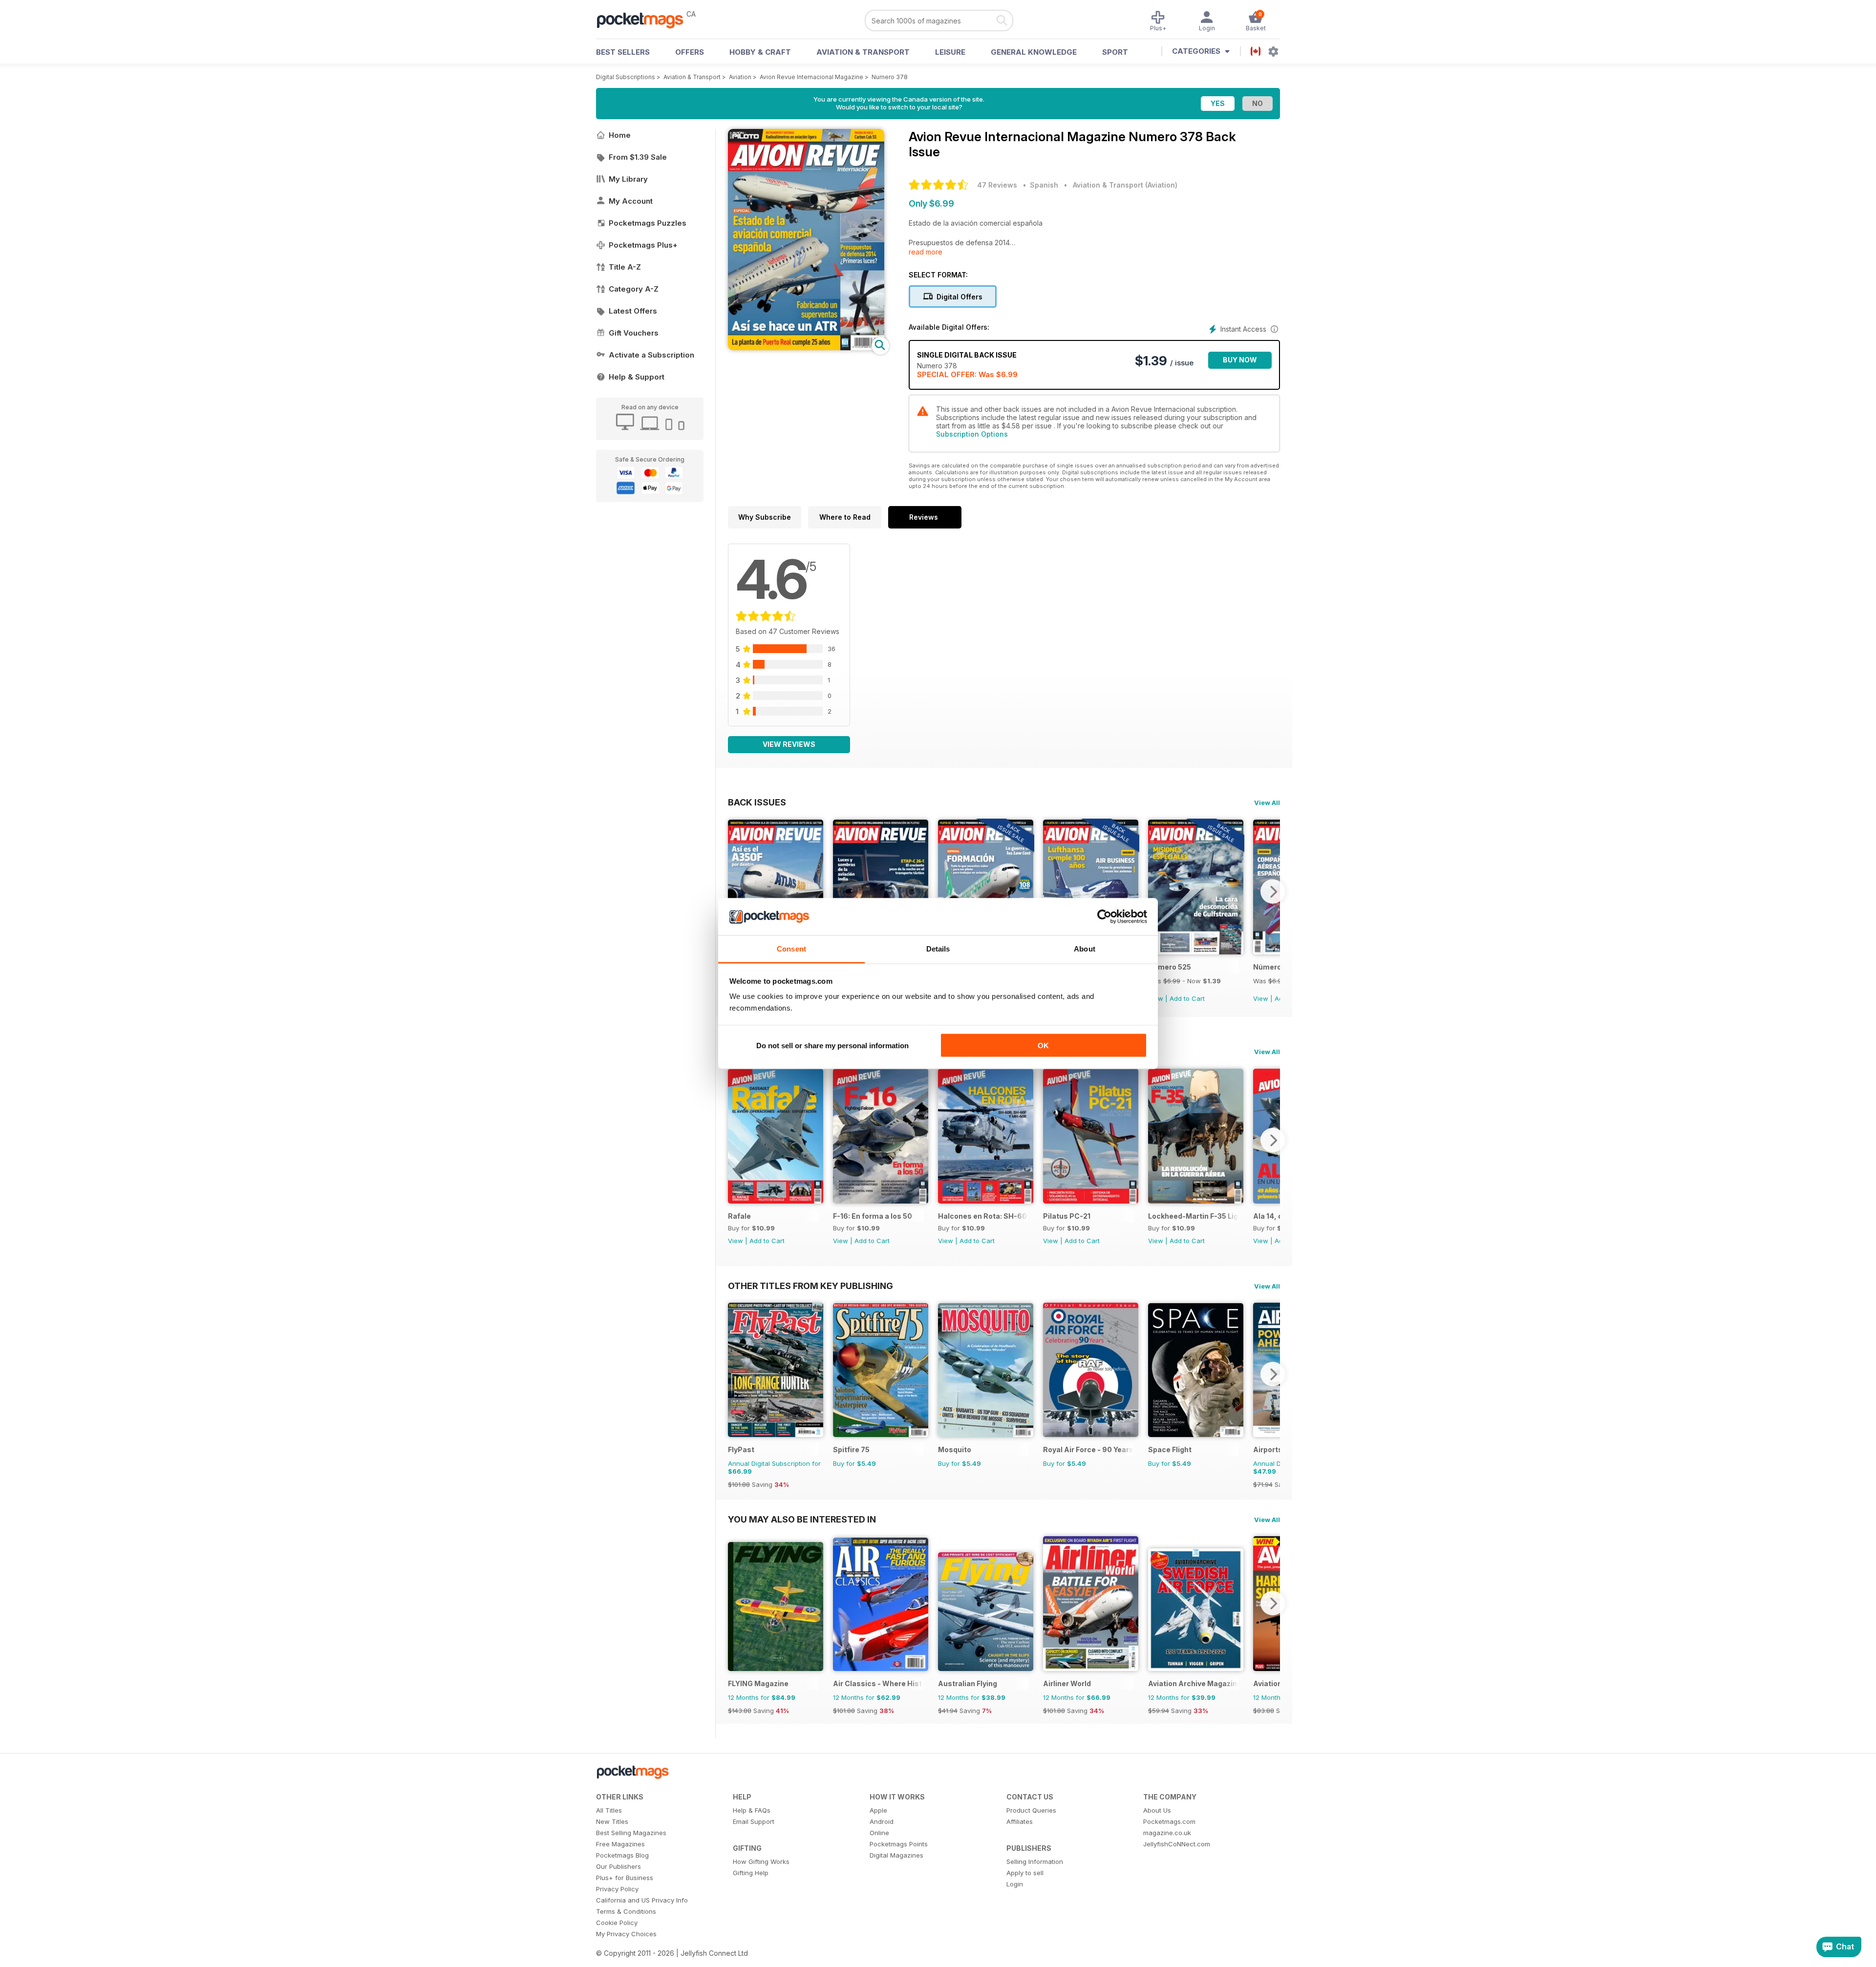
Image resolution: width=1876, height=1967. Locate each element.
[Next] (1273, 891)
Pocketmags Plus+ (643, 245)
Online (879, 1833)
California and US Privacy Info (642, 1900)
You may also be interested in (802, 1519)
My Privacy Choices (626, 1934)
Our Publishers (618, 1866)
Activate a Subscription (651, 355)
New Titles (612, 1821)
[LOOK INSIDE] (806, 348)
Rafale (739, 1216)
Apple (878, 1810)
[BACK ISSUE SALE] (1196, 952)
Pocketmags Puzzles (648, 223)
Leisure (950, 52)
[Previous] (735, 891)
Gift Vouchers (634, 333)
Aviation (740, 77)
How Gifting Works (761, 1861)
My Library (628, 179)
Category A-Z (634, 289)
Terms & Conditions (626, 1911)
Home (620, 135)
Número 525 (1170, 967)
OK (1043, 1045)
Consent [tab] (791, 949)
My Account (631, 201)
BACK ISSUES (757, 802)
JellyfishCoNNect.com (1177, 1844)
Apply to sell (1025, 1873)
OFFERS (690, 52)
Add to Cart (1187, 998)
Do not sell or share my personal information (832, 1045)
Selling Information (1035, 1861)
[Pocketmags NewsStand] (645, 20)
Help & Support (637, 377)
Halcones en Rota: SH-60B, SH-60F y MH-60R (983, 1216)
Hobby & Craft (760, 52)
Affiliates (1020, 1821)
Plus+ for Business (625, 1878)
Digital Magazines (896, 1855)
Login (1015, 1884)
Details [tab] (938, 949)
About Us (1157, 1810)
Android (882, 1821)
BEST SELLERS (623, 52)
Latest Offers (633, 311)
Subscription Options (972, 434)
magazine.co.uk (1167, 1833)
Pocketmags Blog (622, 1855)
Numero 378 (890, 77)
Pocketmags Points (899, 1844)
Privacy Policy (617, 1889)
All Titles (609, 1810)
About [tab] (1085, 949)
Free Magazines (620, 1844)
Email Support (754, 1821)
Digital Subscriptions (626, 77)
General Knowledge (1034, 52)
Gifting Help (751, 1873)
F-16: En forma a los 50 (873, 1216)
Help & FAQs (752, 1810)
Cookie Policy (617, 1923)
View (1261, 998)
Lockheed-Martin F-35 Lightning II (1193, 1216)
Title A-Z (625, 267)
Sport (1115, 52)
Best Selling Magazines (631, 1833)
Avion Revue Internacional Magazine (811, 77)
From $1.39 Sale (638, 157)
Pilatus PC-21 (1067, 1216)
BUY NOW (1240, 360)
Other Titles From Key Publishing (810, 1286)
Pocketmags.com (1169, 1821)
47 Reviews (997, 185)
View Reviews (789, 744)
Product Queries (1031, 1810)
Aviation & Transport (863, 52)
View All (1267, 803)
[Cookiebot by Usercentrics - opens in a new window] (1104, 917)
